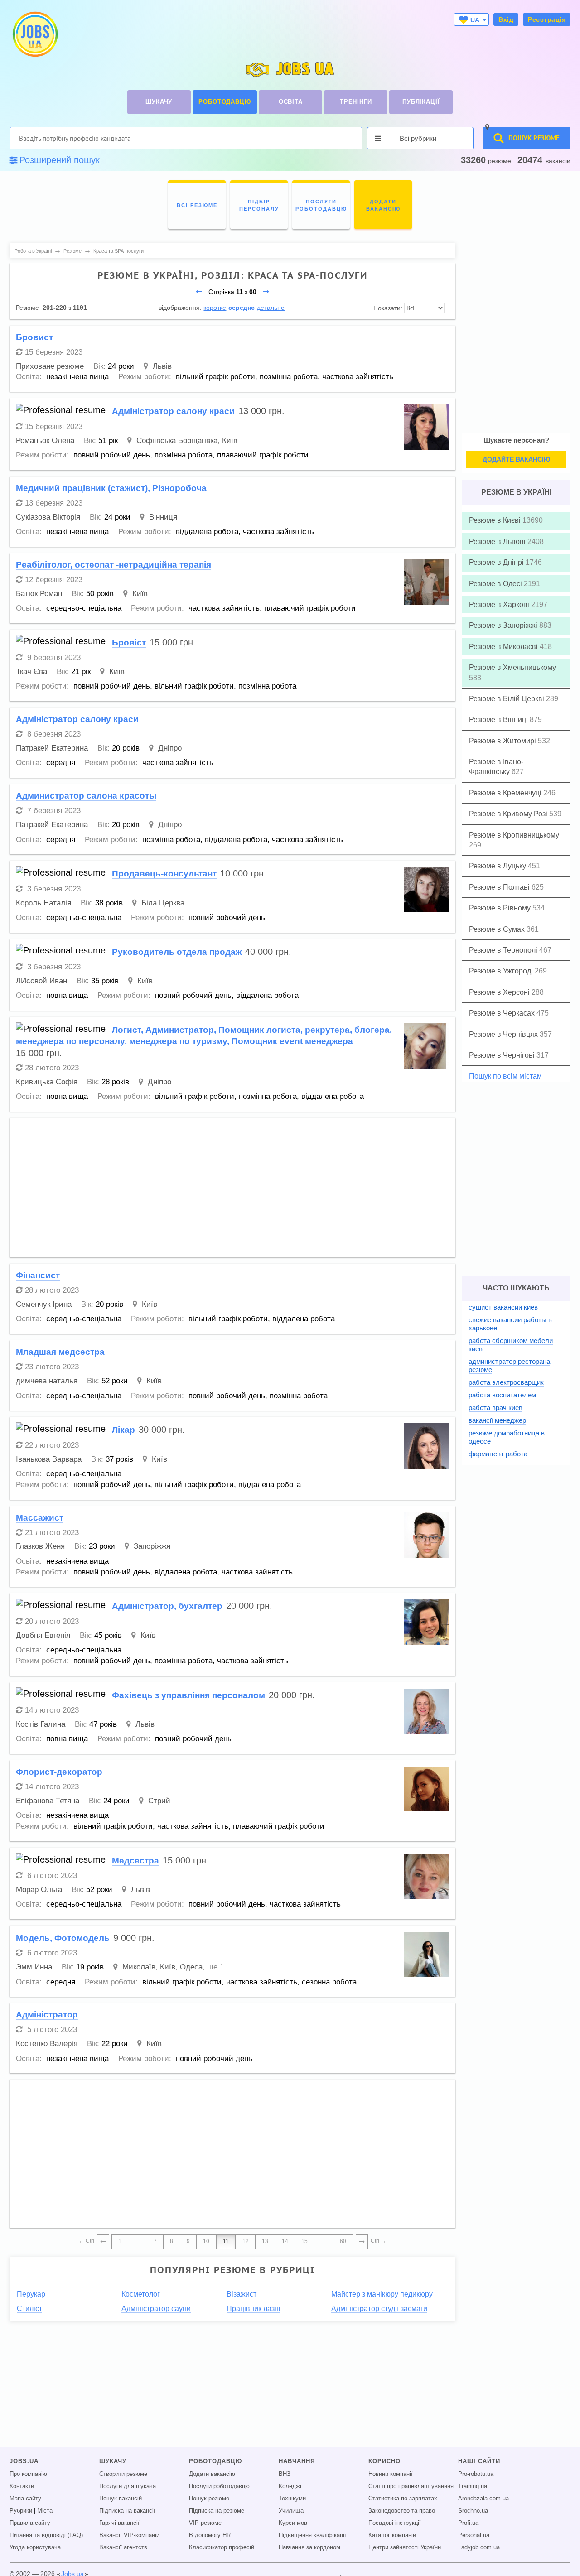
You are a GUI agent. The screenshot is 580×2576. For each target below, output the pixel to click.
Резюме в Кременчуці (506, 793)
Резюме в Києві (496, 520)
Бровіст (129, 643)
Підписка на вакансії (127, 2511)
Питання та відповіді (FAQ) (46, 2535)
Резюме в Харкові (500, 604)
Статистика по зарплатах (403, 2499)
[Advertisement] (232, 1188)
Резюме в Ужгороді (502, 971)
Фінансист (38, 1275)
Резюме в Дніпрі (497, 562)
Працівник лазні (254, 2309)
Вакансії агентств (123, 2547)
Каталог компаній (392, 2535)
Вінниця (163, 517)
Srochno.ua (473, 2511)
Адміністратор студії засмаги (379, 2309)
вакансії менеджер (497, 1420)
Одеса (191, 1967)
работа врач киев (495, 1408)
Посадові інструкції (395, 2523)
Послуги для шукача (128, 2486)
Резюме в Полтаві (500, 887)
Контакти (22, 2486)
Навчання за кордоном (309, 2547)
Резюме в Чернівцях (504, 1034)
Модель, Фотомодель (63, 1938)
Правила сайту (30, 2523)
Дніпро (170, 748)
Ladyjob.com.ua (479, 2547)
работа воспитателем (502, 1395)
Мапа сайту (25, 2499)
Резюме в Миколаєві (504, 647)
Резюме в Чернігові (503, 1055)
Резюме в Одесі (496, 584)
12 (246, 2241)
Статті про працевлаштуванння (411, 2486)
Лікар (123, 1430)
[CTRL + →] (362, 2242)
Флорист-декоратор (59, 1772)
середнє (242, 308)
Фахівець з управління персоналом (188, 1695)
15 (304, 2241)
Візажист (242, 2294)
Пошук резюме (209, 2499)
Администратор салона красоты (86, 796)
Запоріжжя (152, 1546)
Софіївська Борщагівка (177, 441)
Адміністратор (47, 2015)
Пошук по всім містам (505, 1076)
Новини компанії (391, 2474)
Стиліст (29, 2309)
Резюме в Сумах (498, 929)
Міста (45, 2511)
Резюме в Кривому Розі (509, 814)
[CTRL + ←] (103, 2242)
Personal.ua (474, 2535)
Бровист (34, 337)
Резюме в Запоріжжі (504, 625)
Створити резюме (123, 2474)
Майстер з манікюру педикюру (382, 2294)
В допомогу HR (210, 2535)
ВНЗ (285, 2474)
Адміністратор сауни (156, 2309)
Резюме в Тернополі (504, 950)
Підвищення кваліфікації (312, 2535)
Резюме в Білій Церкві (507, 699)
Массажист (40, 1518)
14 (285, 2241)
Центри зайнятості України (405, 2547)
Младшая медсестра (60, 1352)
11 (226, 2241)
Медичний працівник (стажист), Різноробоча (111, 488)
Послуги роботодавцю (219, 2486)
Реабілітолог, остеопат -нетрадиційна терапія (114, 565)
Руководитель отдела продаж (177, 952)
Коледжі (290, 2486)
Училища (291, 2511)
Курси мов (293, 2523)
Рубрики (21, 2511)
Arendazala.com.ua (483, 2499)
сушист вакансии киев (503, 1307)
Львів (162, 366)
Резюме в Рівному (501, 908)
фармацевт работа (498, 1454)
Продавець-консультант (164, 874)
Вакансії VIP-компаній (129, 2535)
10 (206, 2241)
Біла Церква (163, 903)
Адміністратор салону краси (173, 411)
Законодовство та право (402, 2511)
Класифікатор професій (222, 2547)
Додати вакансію (212, 2474)
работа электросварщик (506, 1382)
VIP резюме (205, 2523)
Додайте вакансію (516, 459)
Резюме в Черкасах (503, 1013)
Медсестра (135, 1861)
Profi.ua (468, 2523)
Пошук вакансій (121, 2499)
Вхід (506, 19)
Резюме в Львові (498, 542)
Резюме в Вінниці (499, 720)
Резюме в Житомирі (503, 741)
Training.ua (473, 2486)
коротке (215, 308)
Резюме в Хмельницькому (512, 667)
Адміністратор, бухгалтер (167, 1606)
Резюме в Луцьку (498, 866)
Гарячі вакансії (119, 2523)
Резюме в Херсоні (500, 992)
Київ (230, 441)
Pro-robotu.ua (476, 2474)
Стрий (159, 1801)
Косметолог (141, 2294)
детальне (271, 308)
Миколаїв (139, 1967)
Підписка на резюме (217, 2511)
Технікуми (292, 2499)
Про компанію (28, 2474)
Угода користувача (35, 2547)
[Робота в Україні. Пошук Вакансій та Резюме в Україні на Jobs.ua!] (34, 34)
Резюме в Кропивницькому (514, 835)
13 (265, 2241)
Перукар (31, 2294)
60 (343, 2241)
